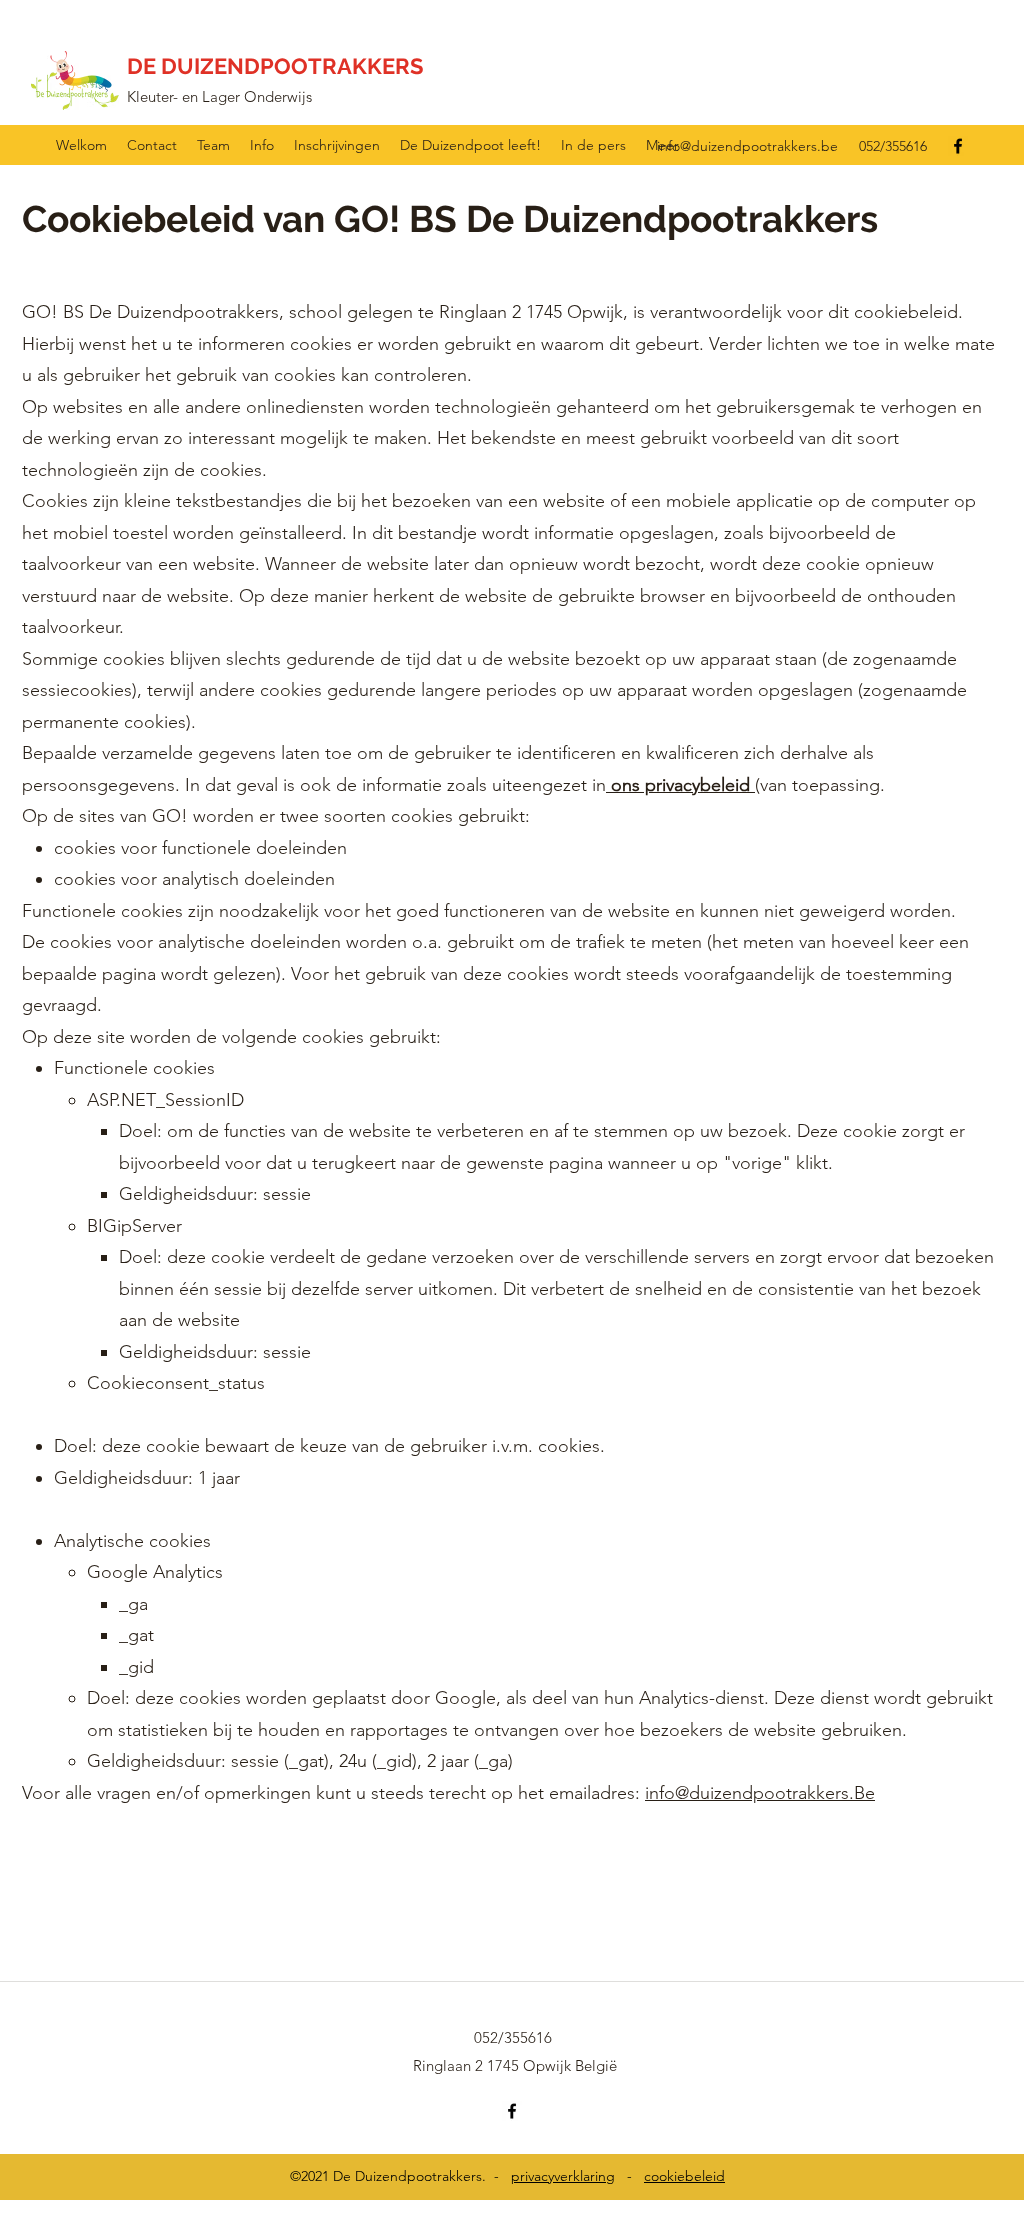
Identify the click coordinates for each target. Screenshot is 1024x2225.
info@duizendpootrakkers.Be (760, 1793)
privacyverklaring (563, 2176)
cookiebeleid (684, 2176)
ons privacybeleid (680, 785)
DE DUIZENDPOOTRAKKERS (275, 66)
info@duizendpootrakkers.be (747, 146)
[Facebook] (958, 146)
